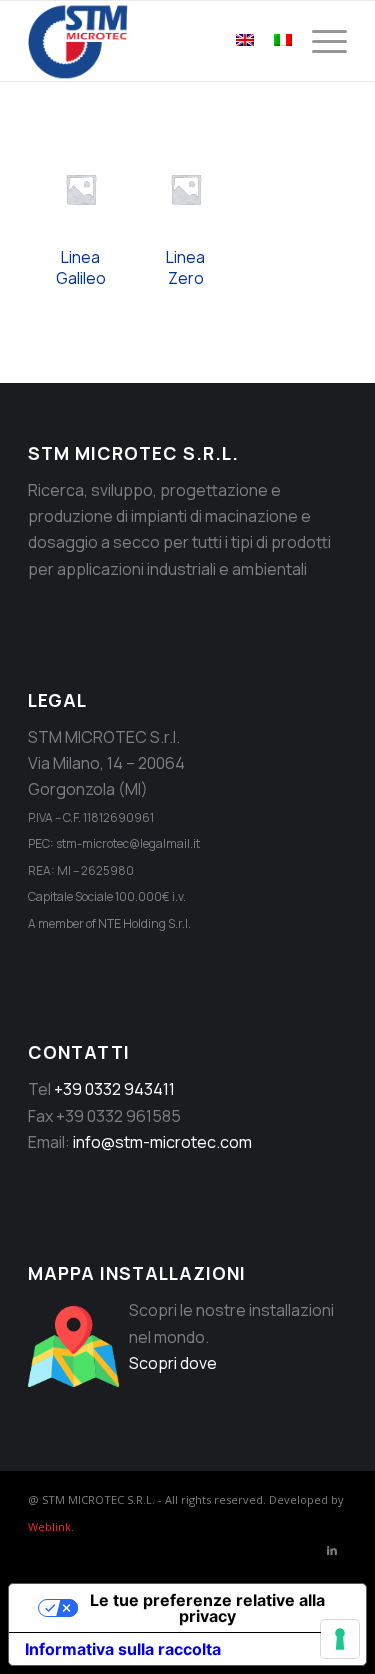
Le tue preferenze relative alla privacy (207, 1608)
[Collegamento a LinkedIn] (332, 1550)
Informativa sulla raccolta (123, 1649)
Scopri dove (173, 1363)
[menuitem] (319, 41)
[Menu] (319, 41)
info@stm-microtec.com (162, 1142)
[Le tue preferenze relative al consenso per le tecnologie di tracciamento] (340, 1639)
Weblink (49, 1526)
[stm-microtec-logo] (155, 41)
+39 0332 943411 (114, 1089)
